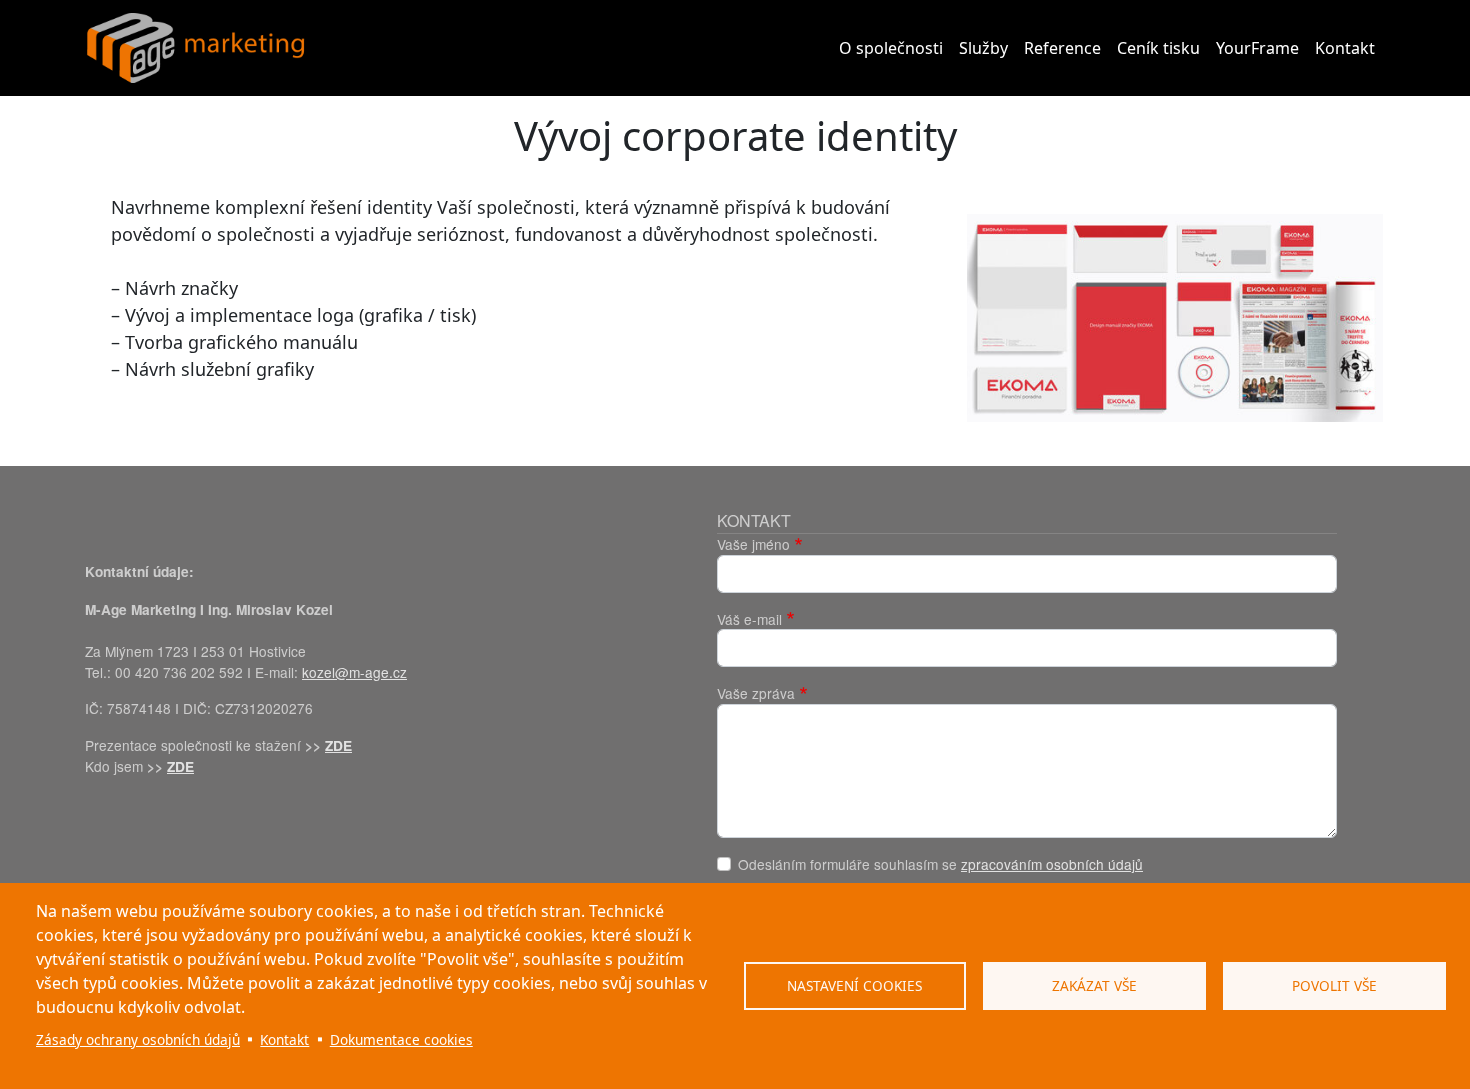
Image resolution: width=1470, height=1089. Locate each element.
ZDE (338, 745)
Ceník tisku (1158, 48)
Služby (983, 48)
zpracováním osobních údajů (1052, 864)
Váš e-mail (749, 619)
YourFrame (1257, 48)
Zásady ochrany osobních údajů (138, 1039)
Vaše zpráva (756, 693)
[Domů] (196, 48)
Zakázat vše (1094, 985)
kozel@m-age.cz (354, 672)
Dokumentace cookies (401, 1039)
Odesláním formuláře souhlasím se (940, 864)
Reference (1062, 48)
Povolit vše (1334, 985)
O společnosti (891, 48)
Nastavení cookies (854, 985)
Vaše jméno (753, 544)
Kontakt (1345, 48)
